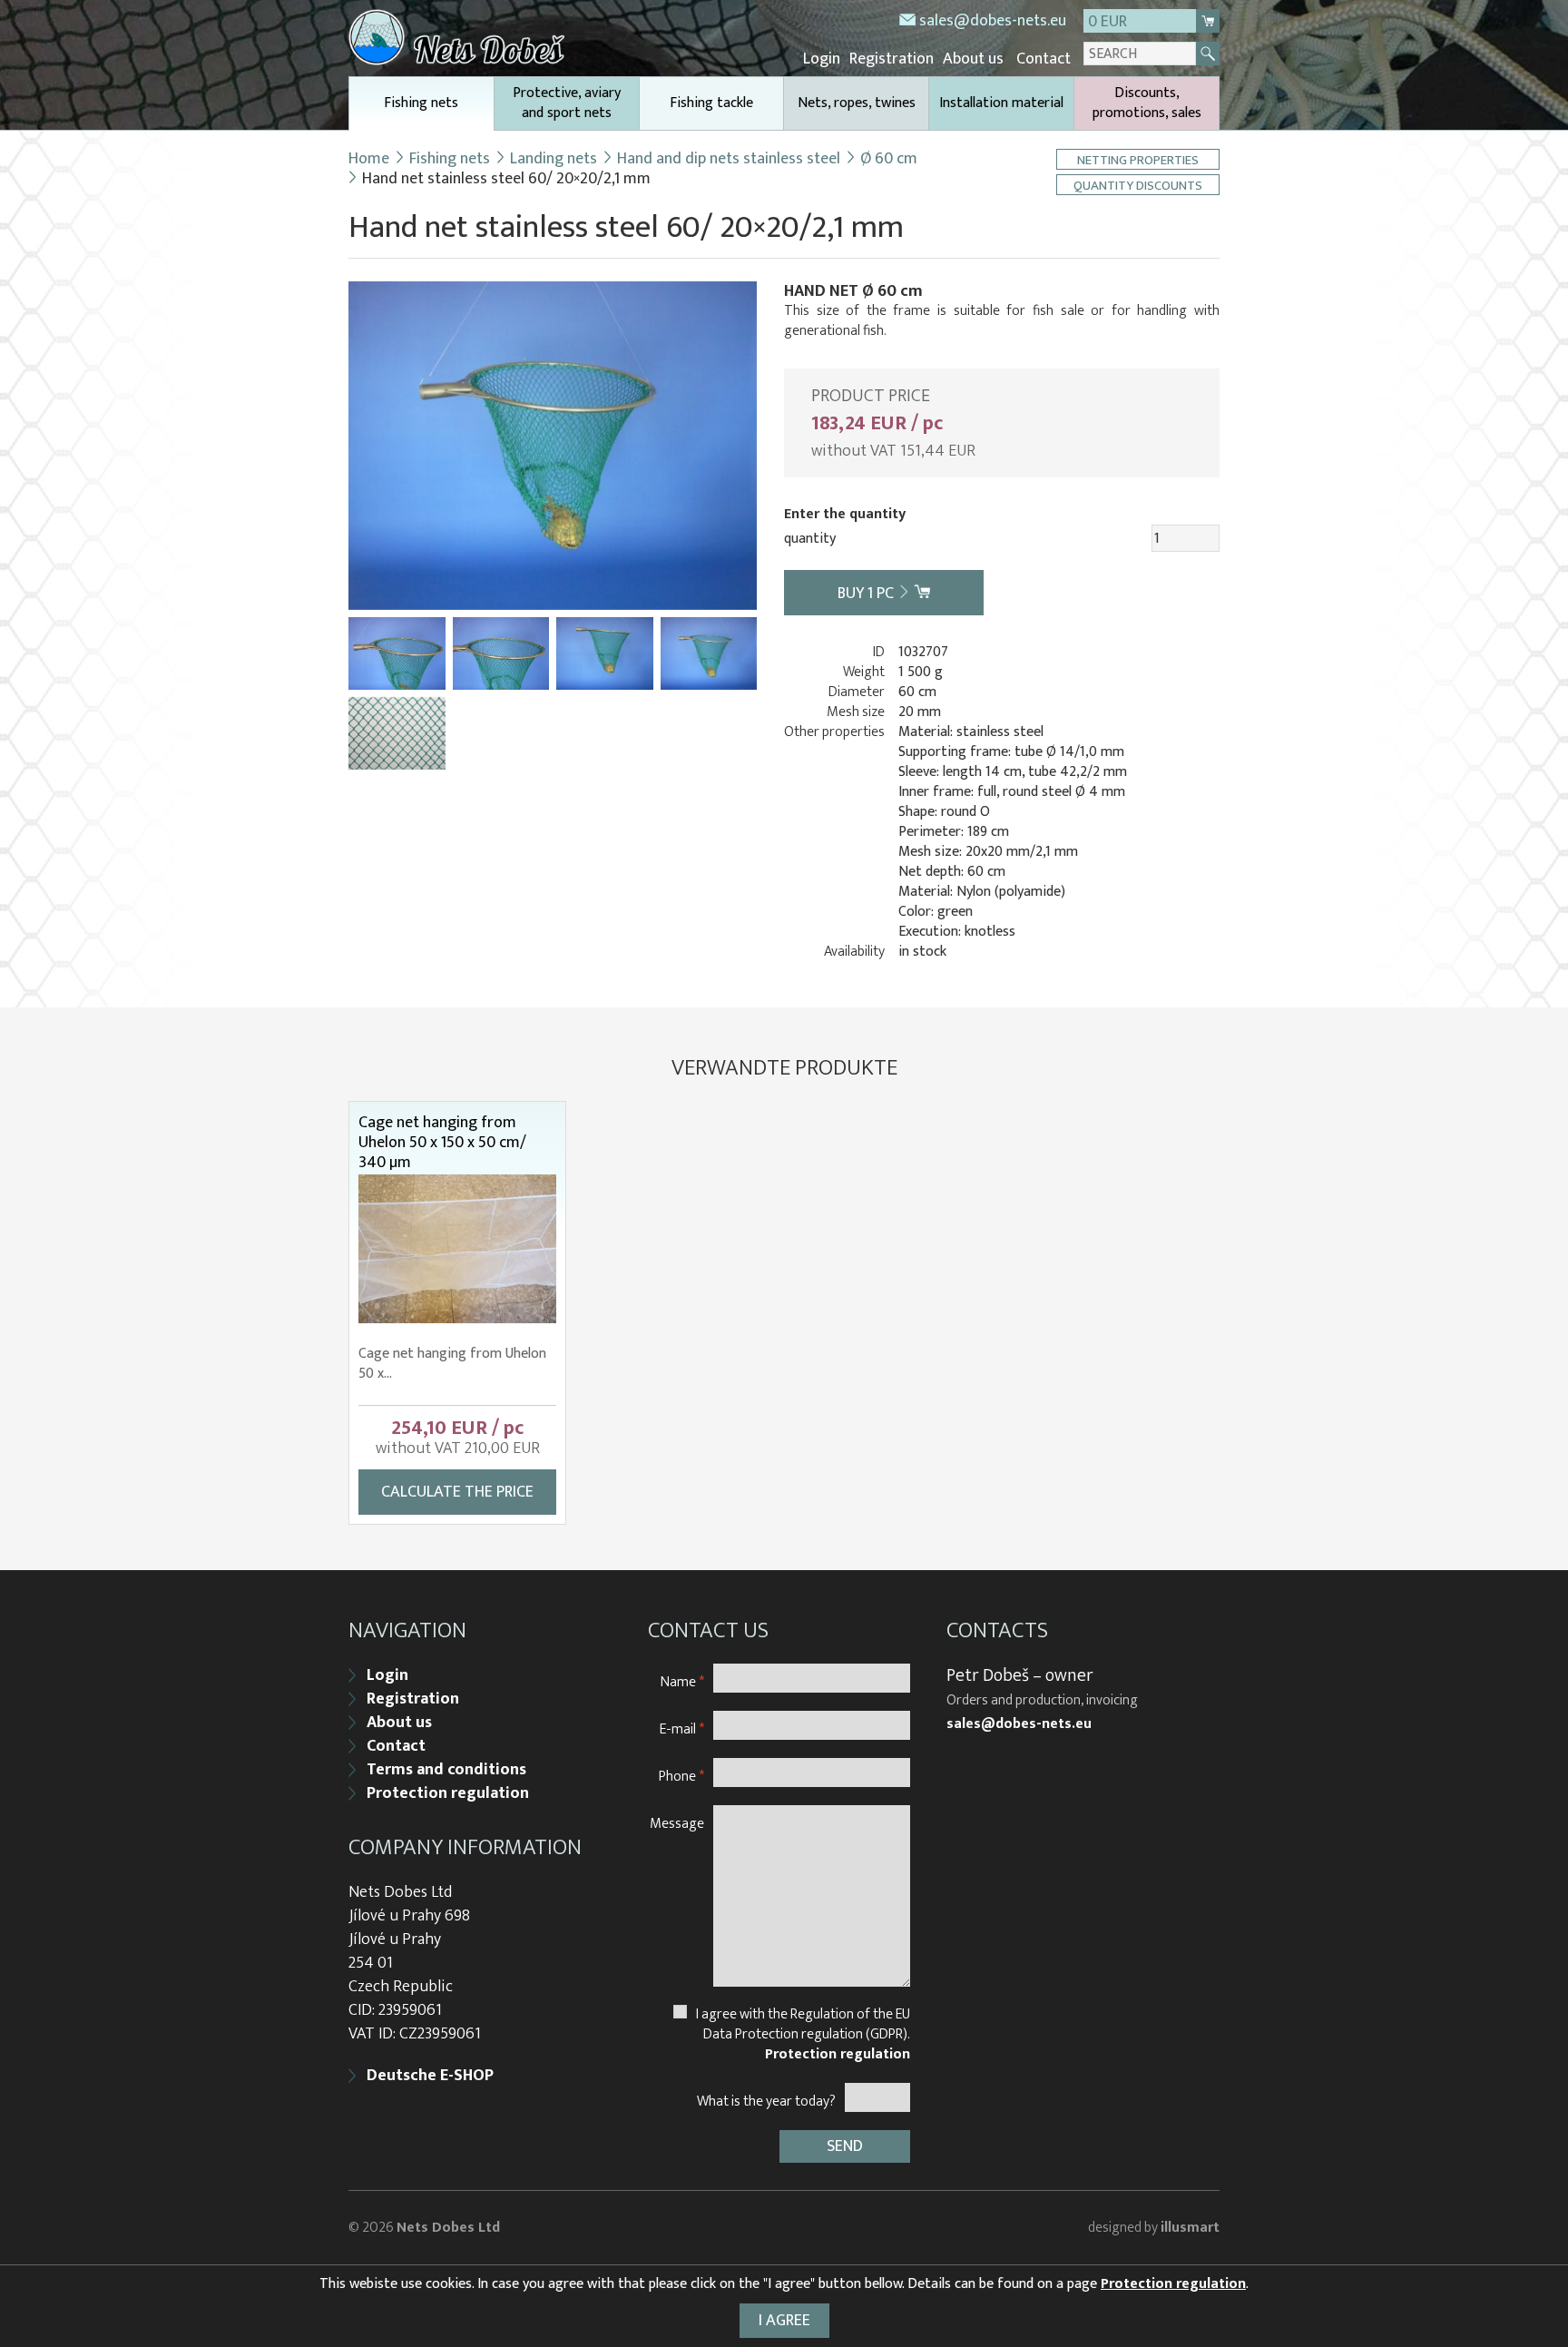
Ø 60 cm (889, 159)
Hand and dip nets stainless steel (729, 159)
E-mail (682, 1728)
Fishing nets (421, 103)
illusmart (1190, 2228)
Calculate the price (457, 1492)
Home (369, 159)
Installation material (1001, 103)
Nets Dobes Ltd (448, 2228)
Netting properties (1138, 159)
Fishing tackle (711, 103)
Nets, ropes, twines (857, 103)
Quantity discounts (1138, 185)
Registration (892, 59)
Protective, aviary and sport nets (567, 103)
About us (973, 59)
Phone (681, 1776)
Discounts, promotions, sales (1147, 103)
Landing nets (554, 159)
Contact (1044, 59)
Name (682, 1681)
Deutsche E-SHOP (430, 2076)
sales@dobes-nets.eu (993, 21)
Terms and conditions (446, 1770)
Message (677, 1823)
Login (822, 59)
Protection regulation (448, 1793)
